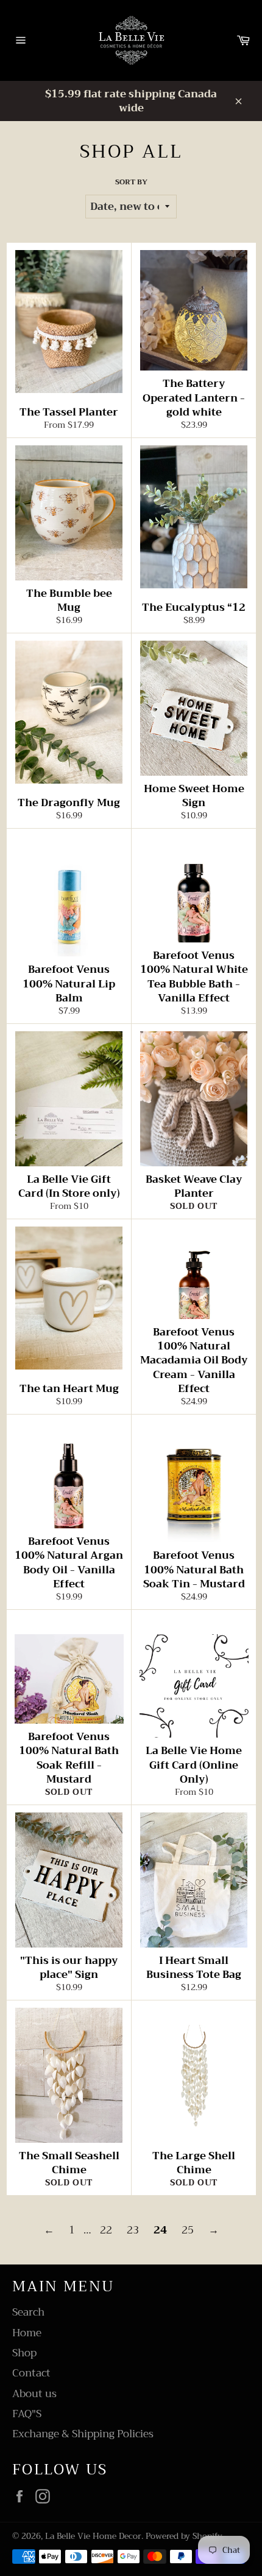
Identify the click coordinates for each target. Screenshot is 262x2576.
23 (133, 2230)
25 (188, 2230)
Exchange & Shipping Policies (83, 2434)
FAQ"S (27, 2414)
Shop (24, 2353)
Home (27, 2333)
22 (106, 2230)
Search (28, 2312)
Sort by (131, 182)
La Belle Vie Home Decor (93, 2536)
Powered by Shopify (184, 2536)
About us (34, 2394)
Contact (31, 2373)
